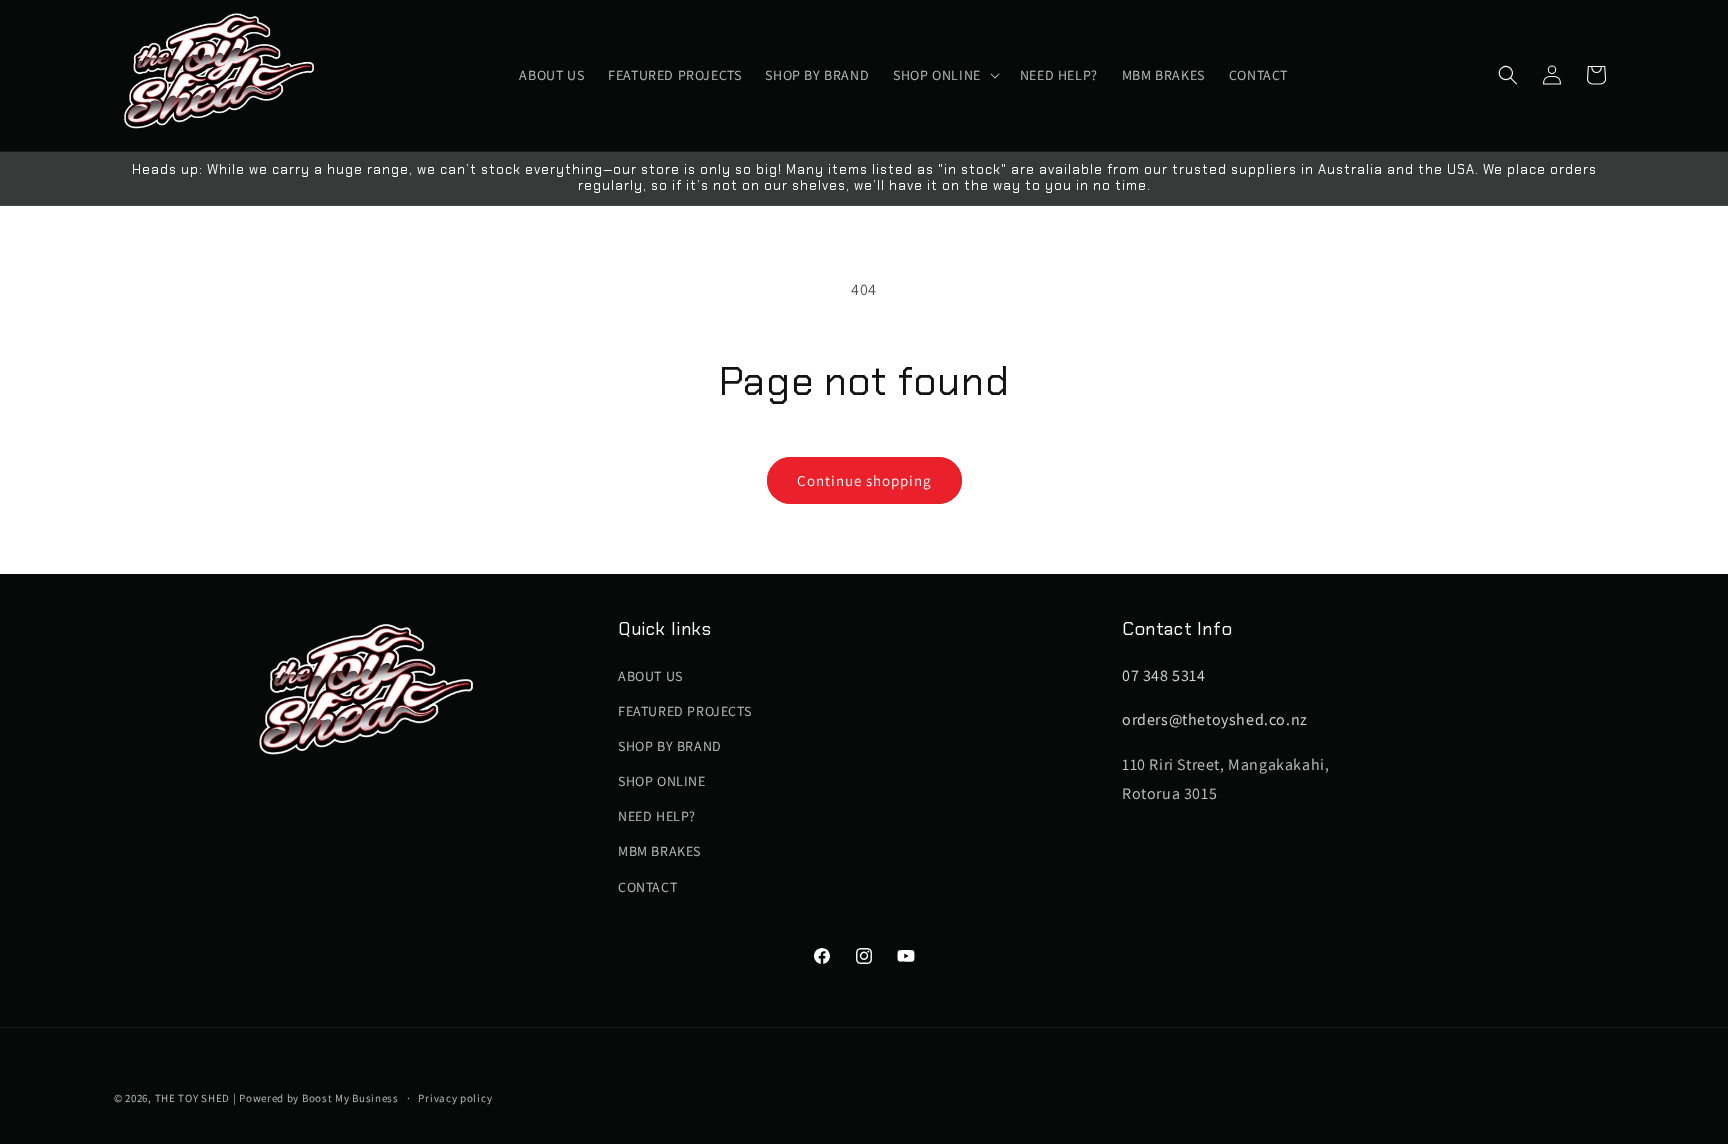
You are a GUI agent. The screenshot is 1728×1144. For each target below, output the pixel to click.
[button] (944, 75)
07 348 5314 (1164, 675)
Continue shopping (864, 480)
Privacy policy (455, 1098)
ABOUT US (650, 676)
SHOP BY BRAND (670, 746)
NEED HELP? (657, 816)
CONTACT (647, 887)
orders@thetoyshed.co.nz (1215, 719)
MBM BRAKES (659, 851)
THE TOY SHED (192, 1098)
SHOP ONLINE (662, 781)
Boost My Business (350, 1098)
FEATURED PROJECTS (684, 711)
